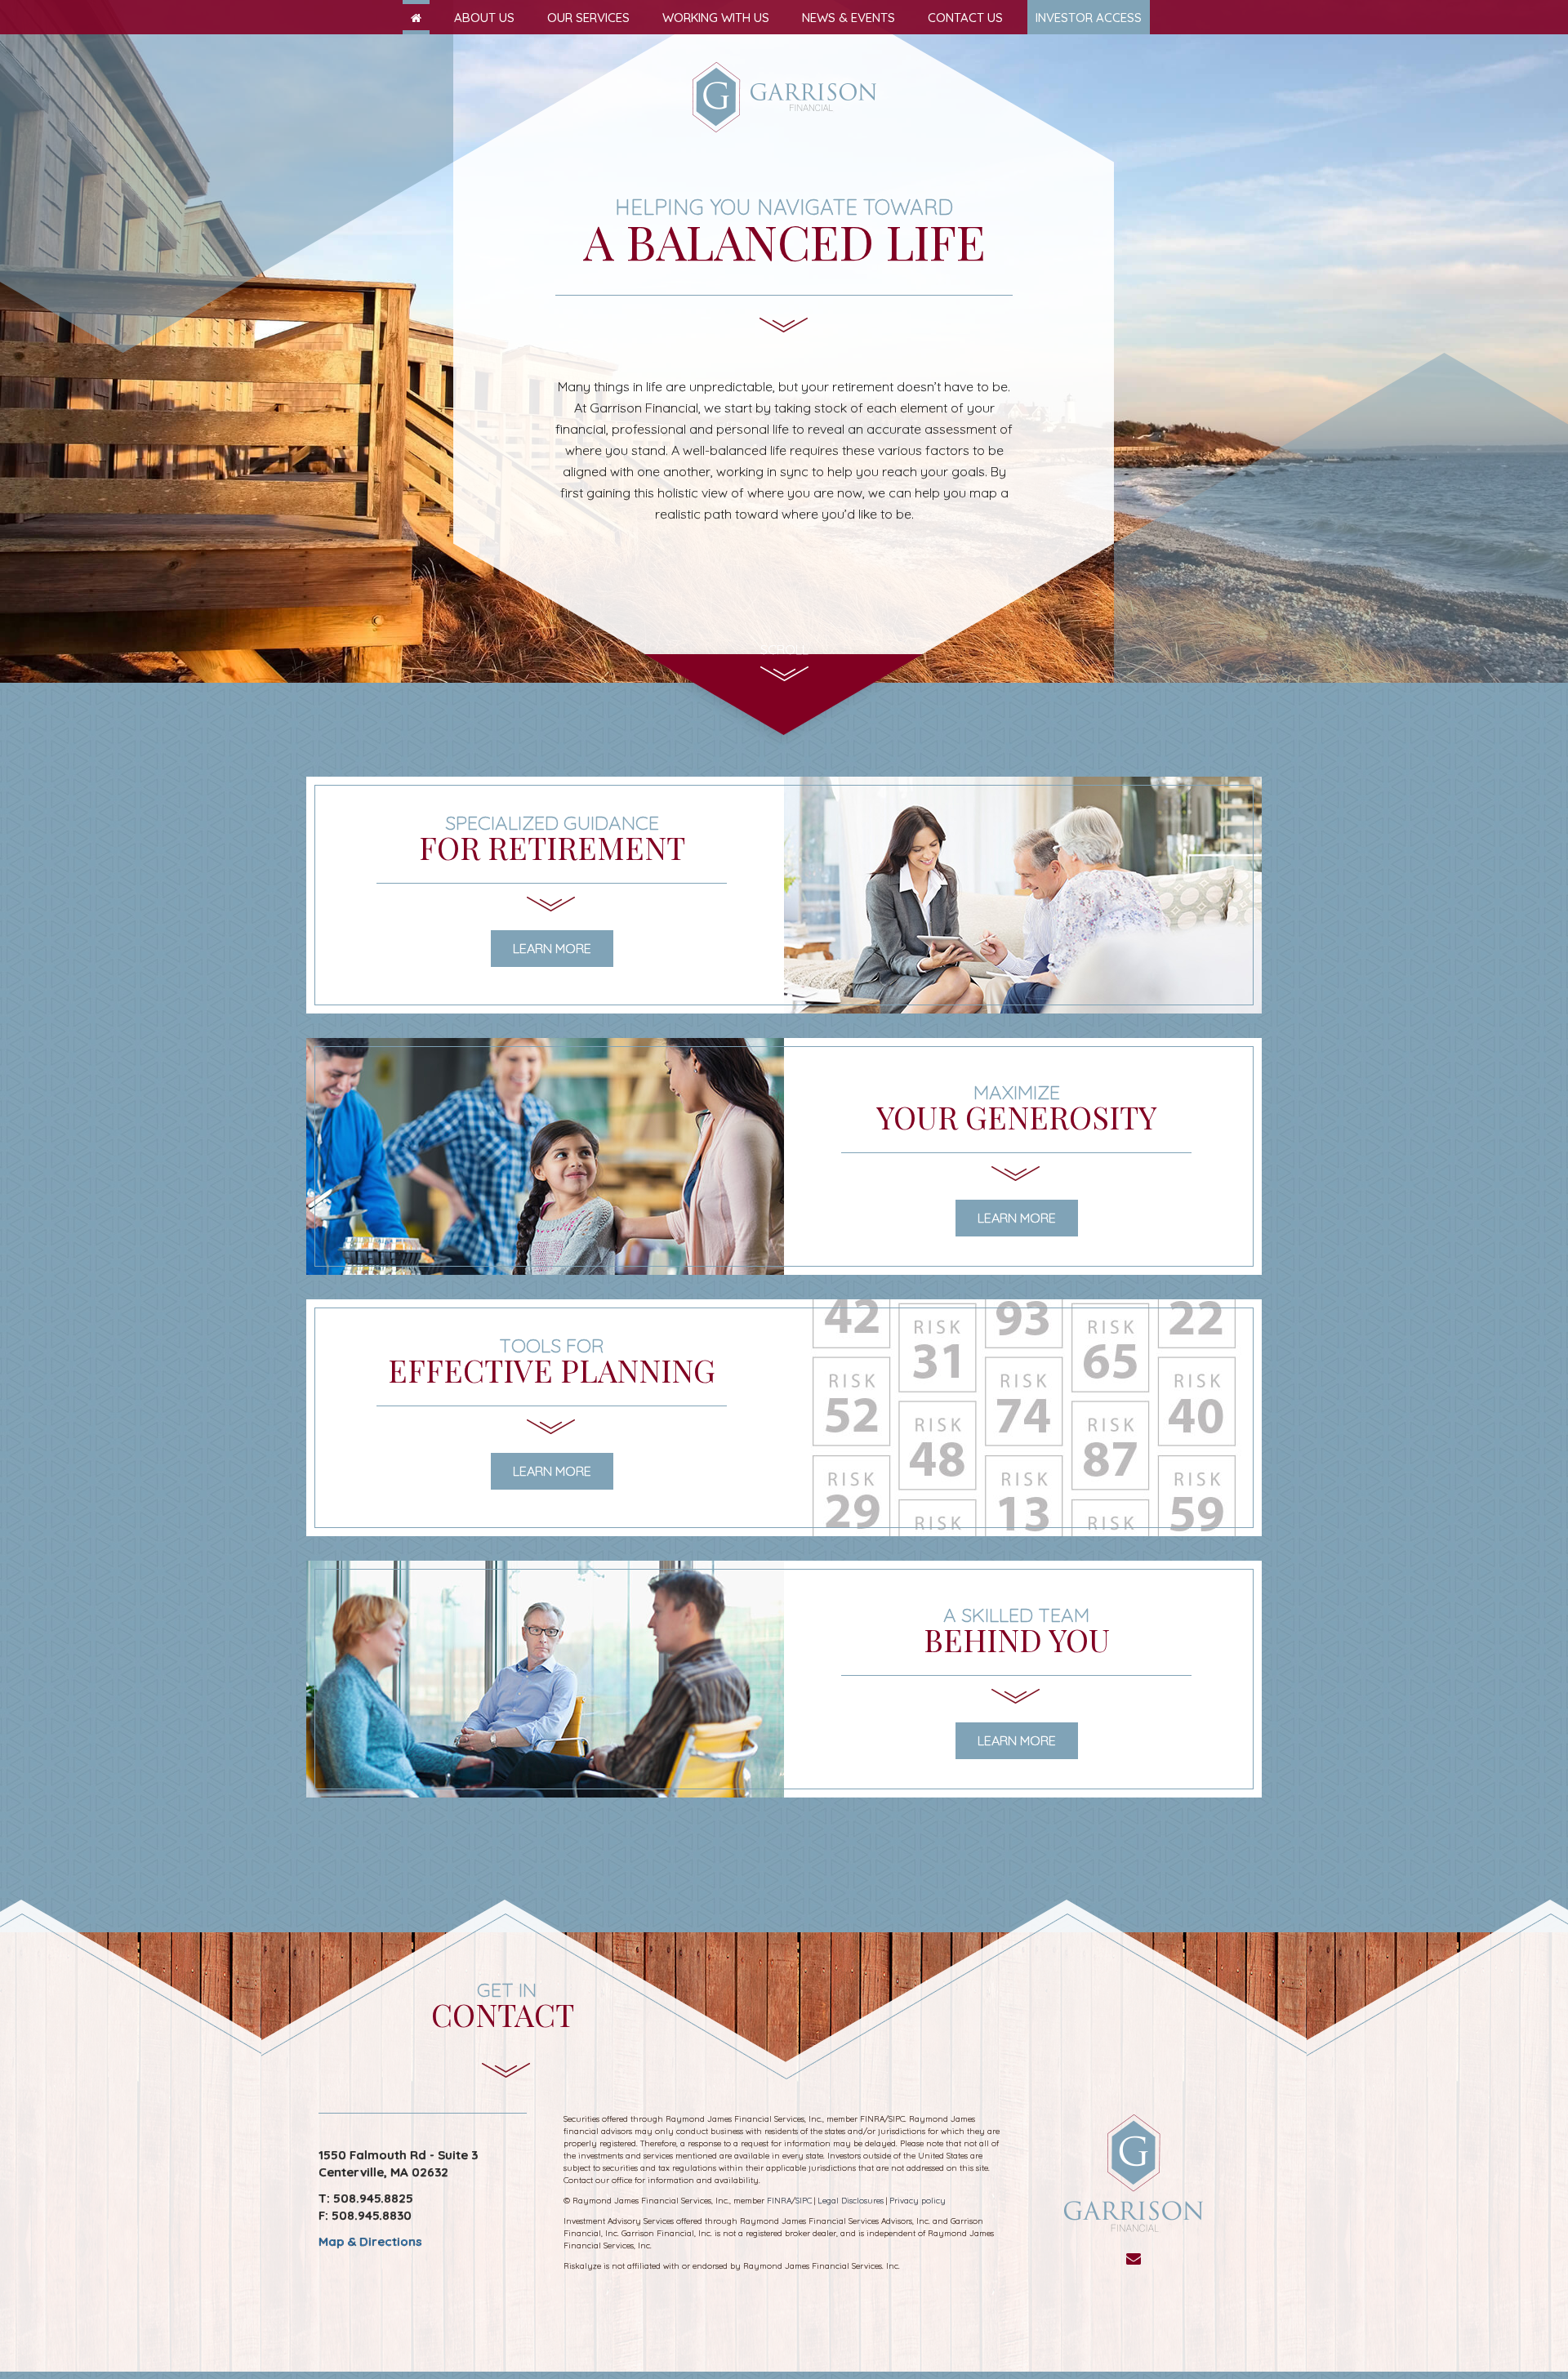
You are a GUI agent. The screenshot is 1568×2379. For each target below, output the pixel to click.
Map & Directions (370, 2241)
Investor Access (1089, 18)
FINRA (779, 2201)
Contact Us (965, 18)
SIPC (804, 2201)
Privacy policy (918, 2201)
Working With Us (716, 18)
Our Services (588, 18)
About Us (484, 18)
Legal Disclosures (851, 2201)
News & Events (849, 18)
